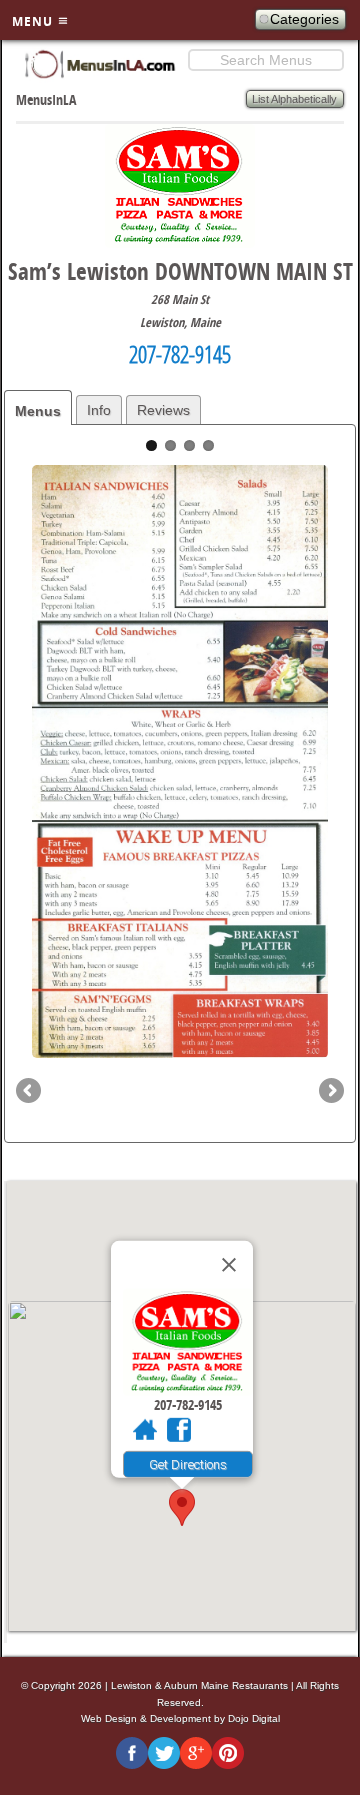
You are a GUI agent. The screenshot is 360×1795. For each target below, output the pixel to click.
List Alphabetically (294, 99)
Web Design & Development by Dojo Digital (180, 1718)
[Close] (229, 1265)
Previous (30, 1092)
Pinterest (228, 1753)
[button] (182, 1507)
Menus (38, 411)
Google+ (196, 1753)
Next (330, 1092)
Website (145, 1434)
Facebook (179, 1434)
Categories (304, 19)
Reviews (163, 410)
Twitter (164, 1753)
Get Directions (188, 1464)
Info (99, 410)
